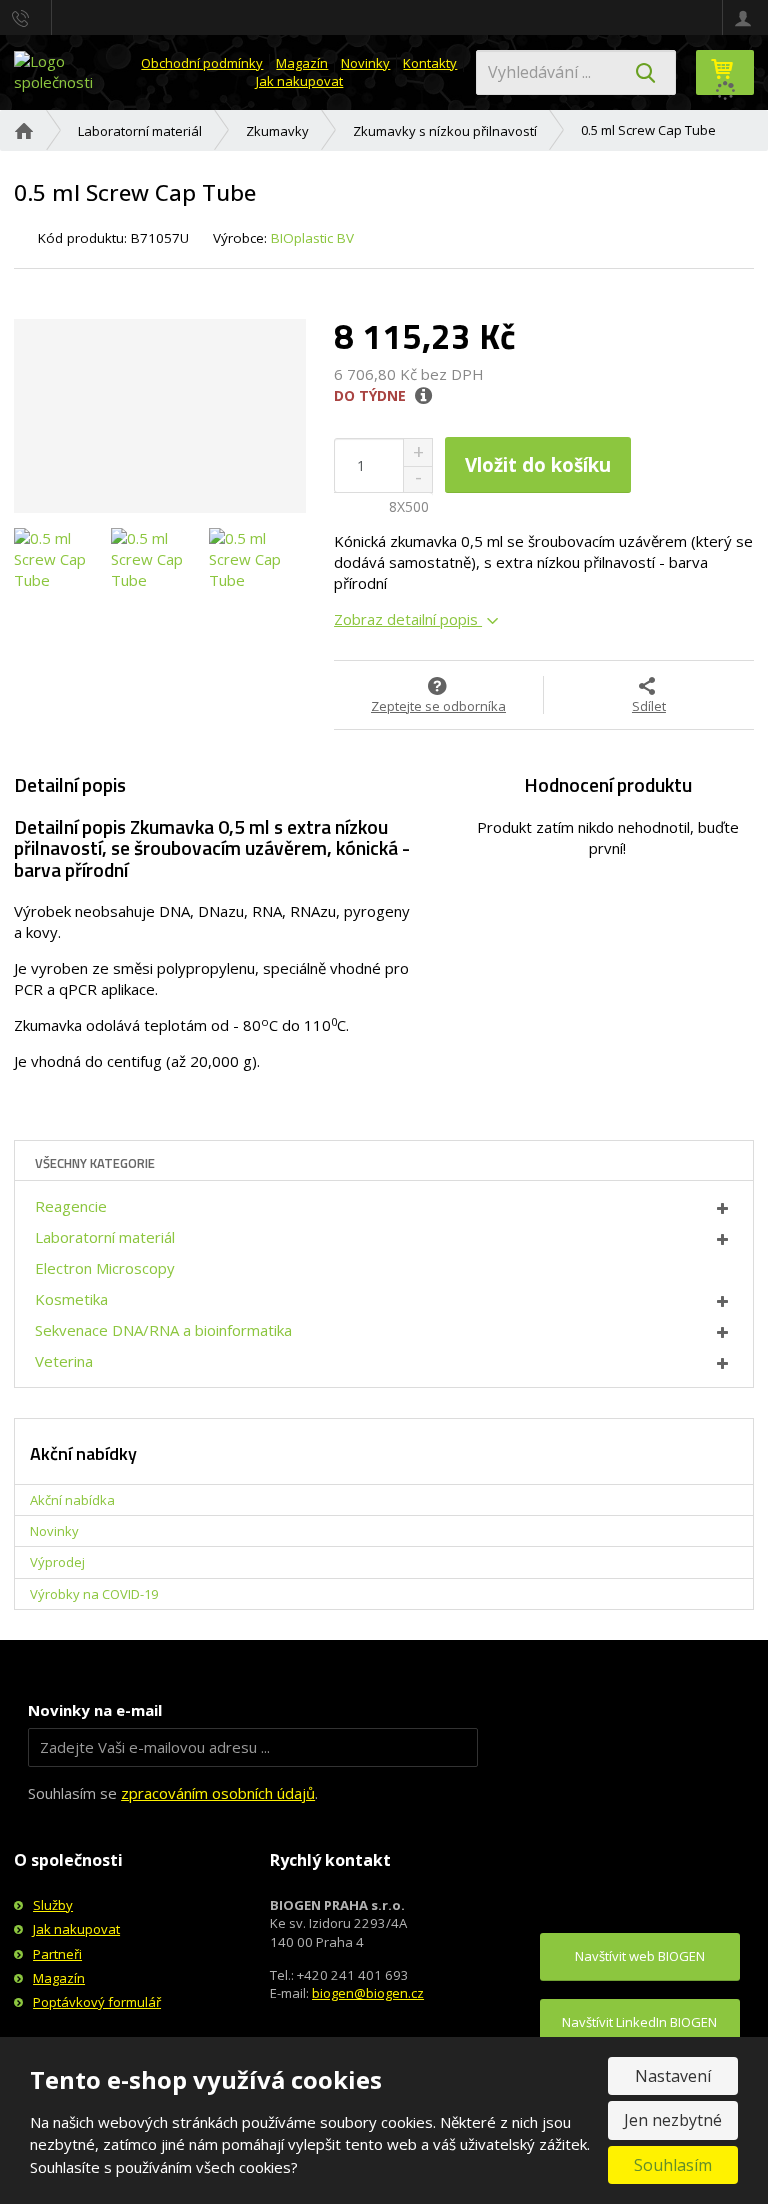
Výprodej (57, 1562)
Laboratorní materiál (105, 1237)
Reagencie (71, 1206)
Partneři (57, 1954)
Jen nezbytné (673, 2120)
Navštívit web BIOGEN (640, 1956)
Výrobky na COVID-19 (94, 1594)
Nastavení (673, 2076)
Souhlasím (673, 2165)
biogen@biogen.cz (368, 1993)
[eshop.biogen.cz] (69, 71)
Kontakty (430, 63)
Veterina (64, 1361)
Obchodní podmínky (202, 63)
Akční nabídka (72, 1500)
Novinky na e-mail (95, 1710)
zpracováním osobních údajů (218, 1793)
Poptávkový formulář (97, 2002)
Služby (53, 1905)
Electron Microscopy (105, 1268)
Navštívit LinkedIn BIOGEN (639, 2022)
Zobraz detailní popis (408, 619)
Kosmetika (71, 1299)
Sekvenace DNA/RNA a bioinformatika (163, 1330)
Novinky (365, 63)
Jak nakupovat (299, 81)
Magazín (302, 63)
